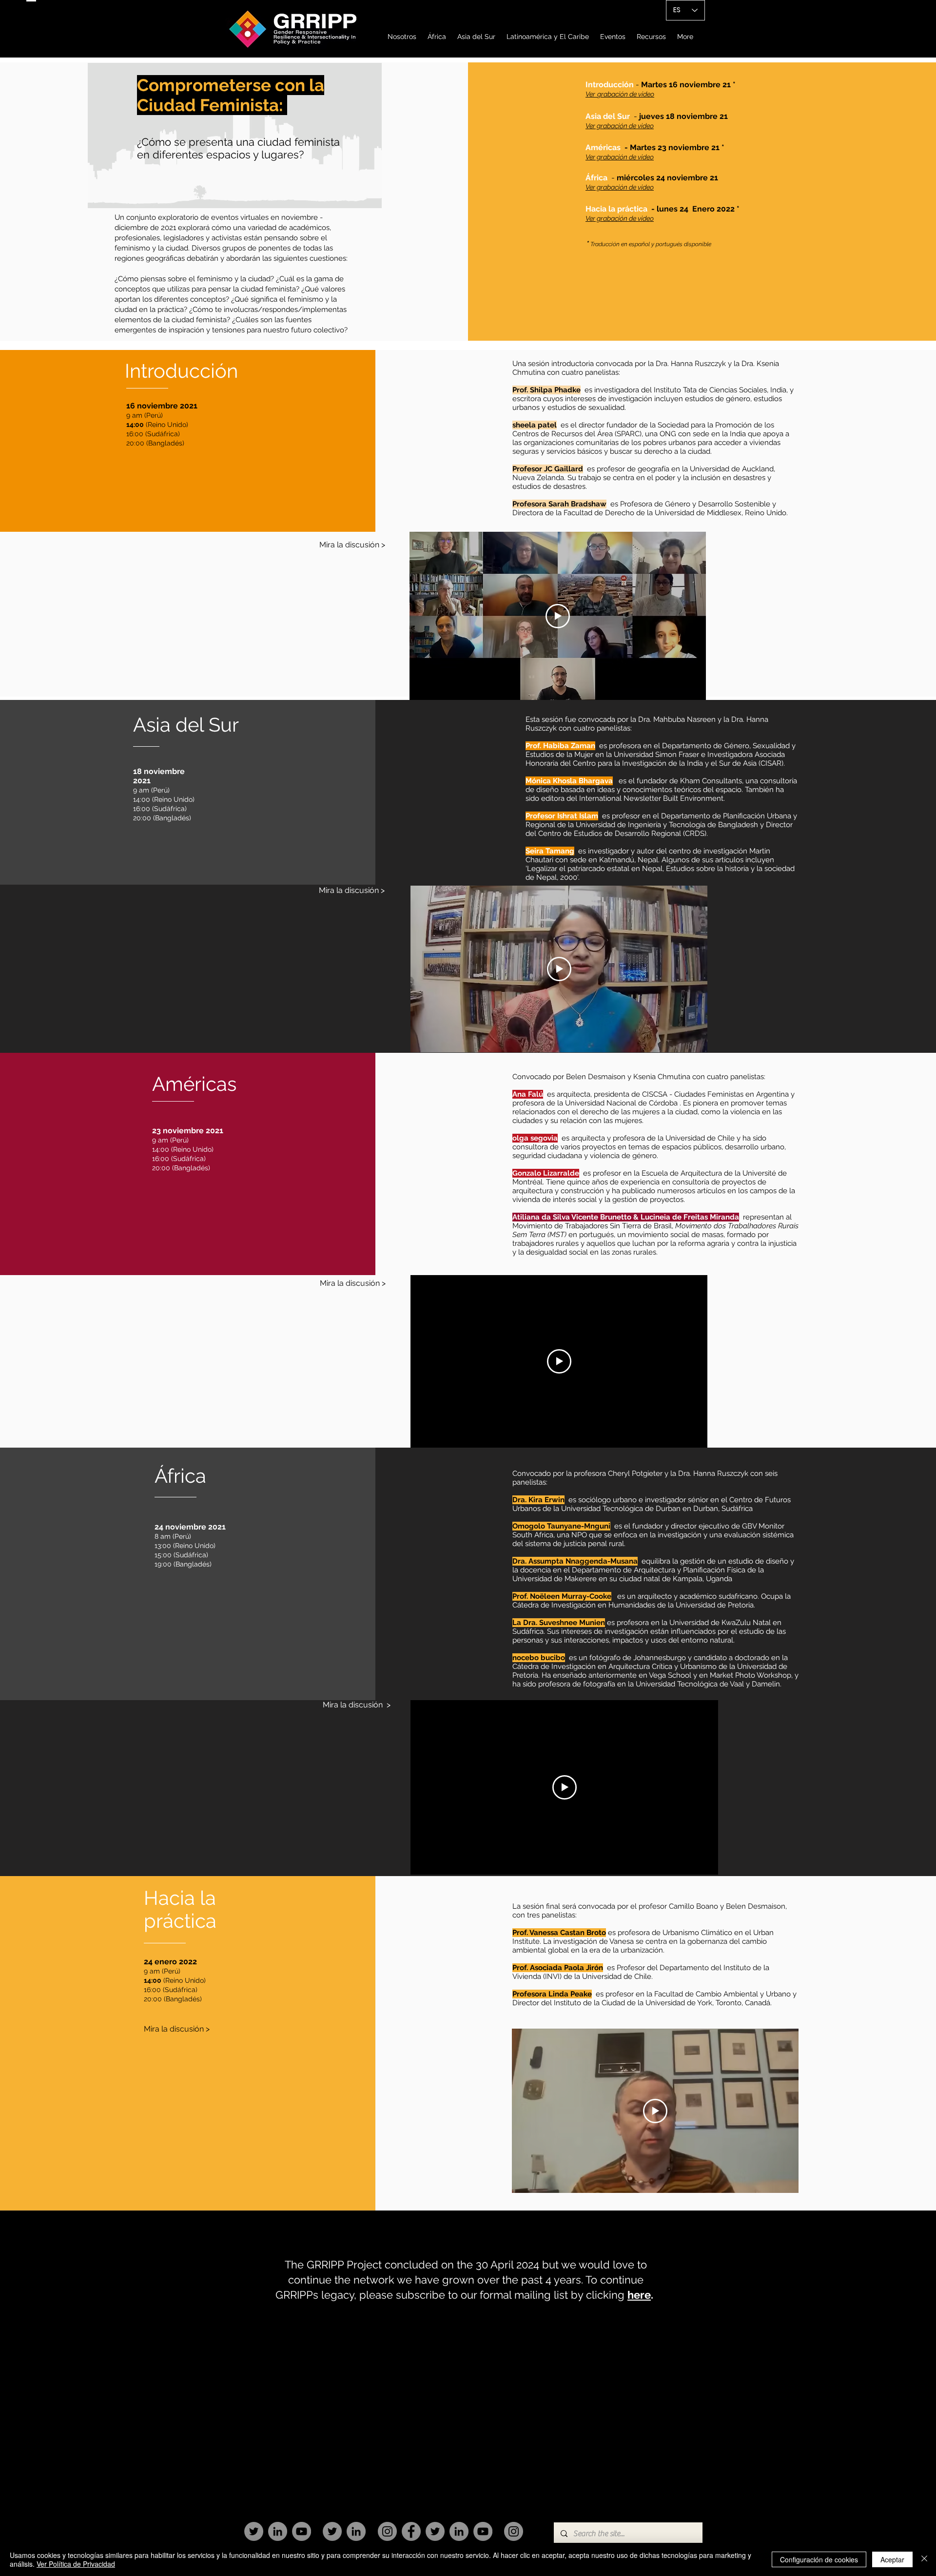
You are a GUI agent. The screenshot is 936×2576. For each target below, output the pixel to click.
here (639, 2295)
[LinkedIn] (278, 2531)
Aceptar (892, 2559)
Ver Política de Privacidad (76, 2564)
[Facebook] (411, 2531)
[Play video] (558, 616)
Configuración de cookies (819, 2559)
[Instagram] (387, 2531)
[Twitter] (254, 2531)
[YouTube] (302, 2531)
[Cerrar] (924, 2559)
